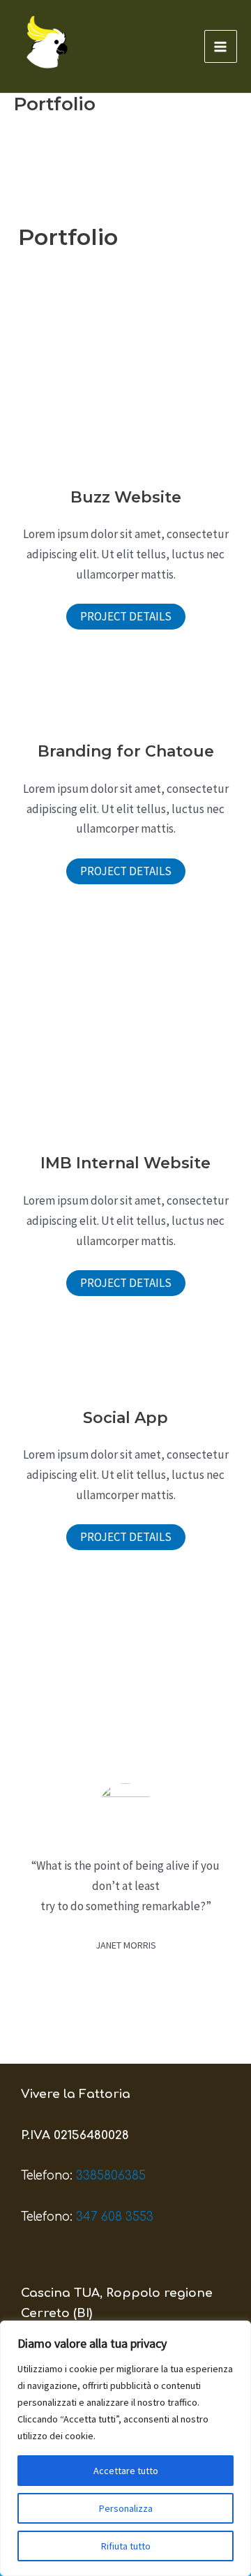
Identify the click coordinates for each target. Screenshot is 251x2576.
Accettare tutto (126, 2471)
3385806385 (111, 2176)
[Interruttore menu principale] (221, 47)
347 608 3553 (115, 2217)
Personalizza (126, 2508)
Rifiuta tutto (126, 2546)
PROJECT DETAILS (126, 616)
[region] (125, 2448)
